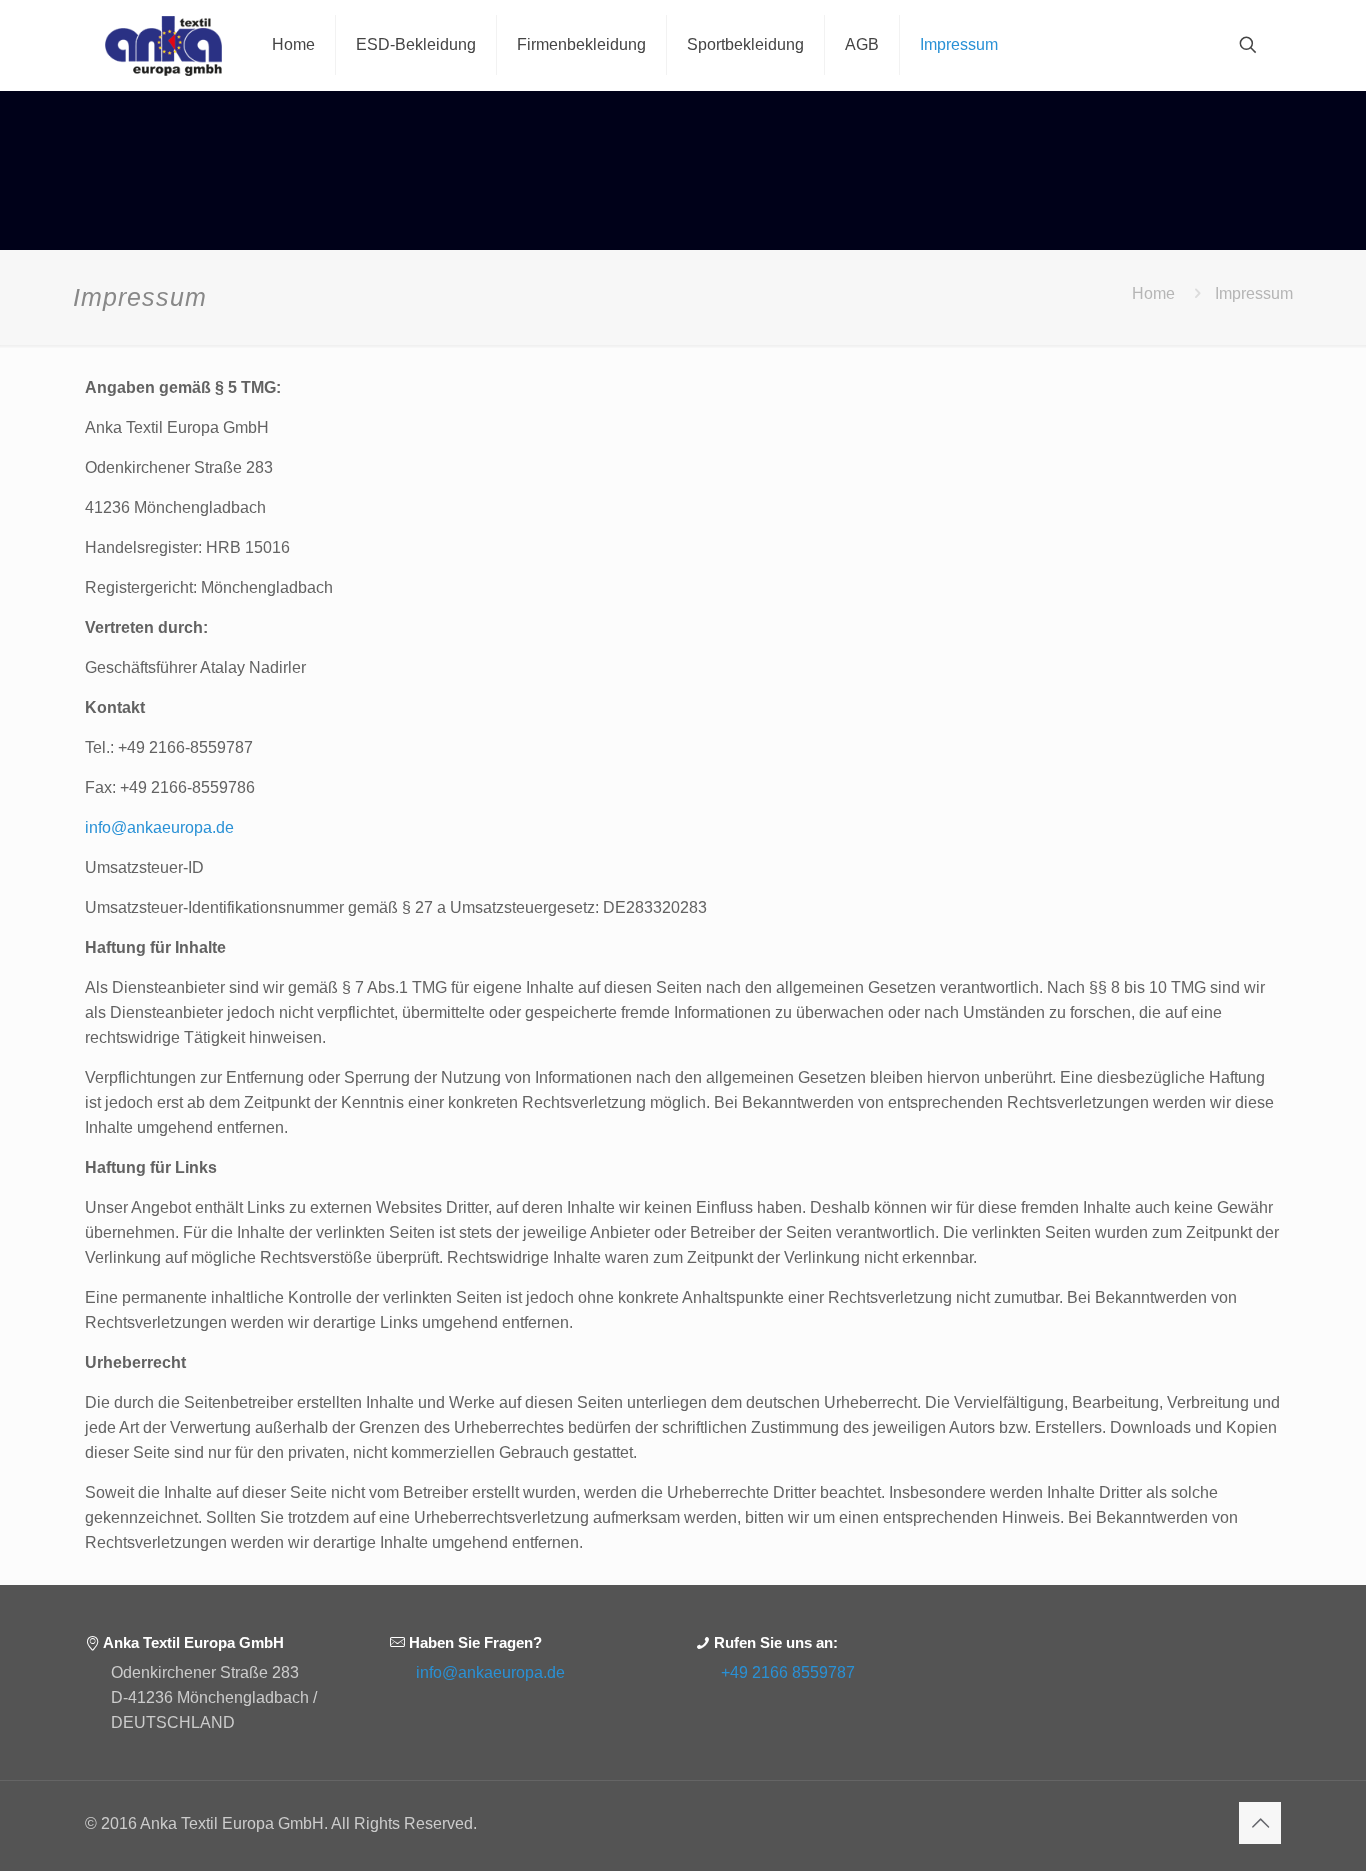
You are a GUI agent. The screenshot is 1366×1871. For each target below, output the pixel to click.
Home (1153, 293)
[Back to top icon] (1260, 1823)
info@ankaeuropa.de (159, 827)
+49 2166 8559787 (788, 1672)
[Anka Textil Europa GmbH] (163, 45)
